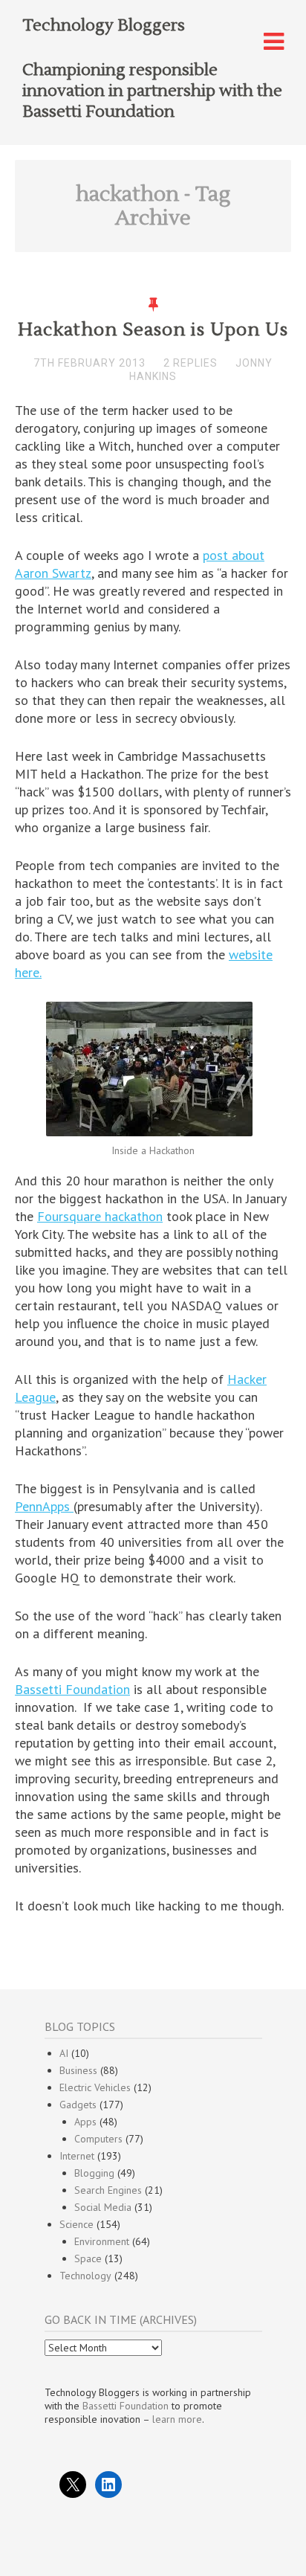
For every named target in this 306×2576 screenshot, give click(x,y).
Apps (85, 2122)
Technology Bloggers (104, 25)
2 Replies (191, 363)
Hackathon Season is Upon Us (153, 330)
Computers (98, 2139)
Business (78, 2070)
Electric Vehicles (95, 2087)
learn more (177, 2419)
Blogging (94, 2173)
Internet (77, 2156)
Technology (85, 2276)
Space (88, 2258)
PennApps (44, 1506)
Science (76, 2224)
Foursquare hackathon (100, 1216)
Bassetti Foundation (72, 1689)
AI (64, 2053)
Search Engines (108, 2190)
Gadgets (78, 2105)
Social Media (103, 2207)
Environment (102, 2241)
